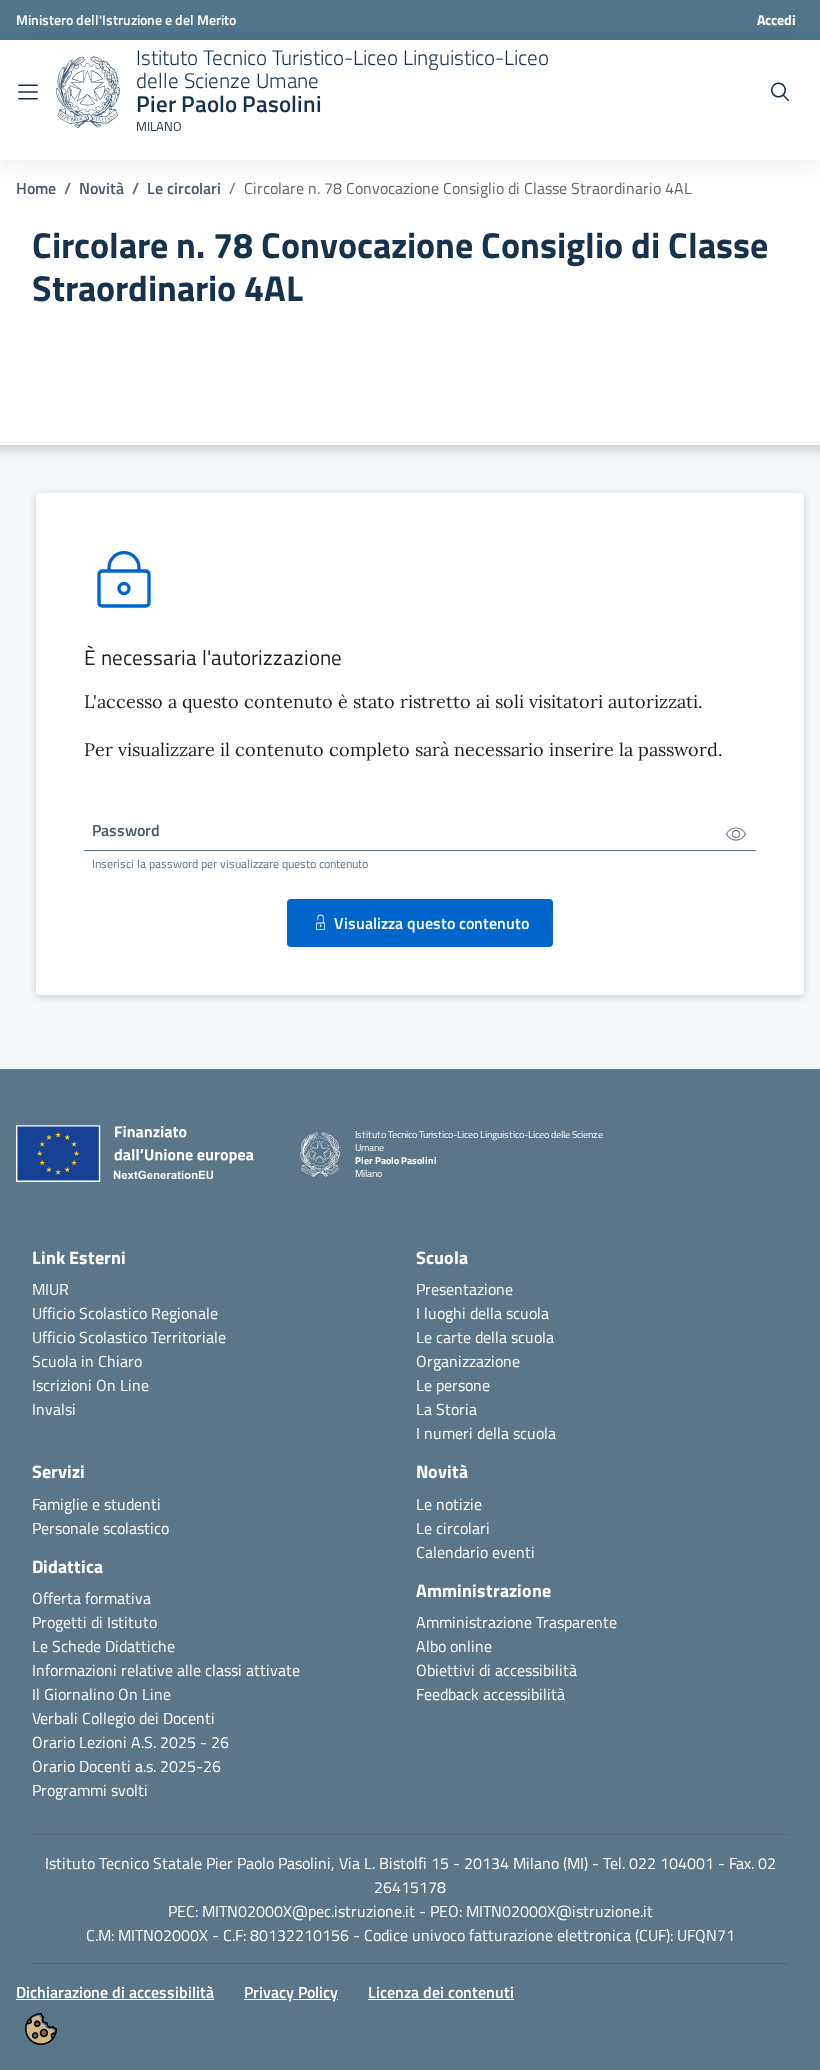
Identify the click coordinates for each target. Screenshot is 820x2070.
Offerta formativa (91, 1598)
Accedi (776, 19)
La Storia (446, 1409)
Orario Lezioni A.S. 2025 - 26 (130, 1742)
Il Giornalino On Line (101, 1694)
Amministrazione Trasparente (516, 1622)
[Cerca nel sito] (780, 92)
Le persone (453, 1385)
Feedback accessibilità (490, 1694)
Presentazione (464, 1289)
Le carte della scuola (485, 1337)
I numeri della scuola (486, 1433)
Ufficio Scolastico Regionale (125, 1313)
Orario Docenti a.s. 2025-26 (126, 1766)
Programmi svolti (90, 1790)
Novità (101, 188)
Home (36, 188)
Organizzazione (468, 1361)
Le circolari (184, 188)
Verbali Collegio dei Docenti (123, 1718)
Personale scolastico (100, 1528)
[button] (41, 2029)
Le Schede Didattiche (103, 1646)
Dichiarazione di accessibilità (115, 1992)
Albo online (454, 1646)
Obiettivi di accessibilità (496, 1670)
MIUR (50, 1289)
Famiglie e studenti (96, 1504)
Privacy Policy (291, 1992)
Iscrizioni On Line (90, 1385)
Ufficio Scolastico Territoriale (129, 1337)
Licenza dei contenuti (441, 1992)
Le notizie (449, 1504)
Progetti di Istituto (94, 1622)
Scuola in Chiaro (87, 1361)
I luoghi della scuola (482, 1313)
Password (126, 830)
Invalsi (54, 1409)
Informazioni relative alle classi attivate (166, 1670)
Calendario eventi (475, 1552)
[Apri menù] (28, 92)
